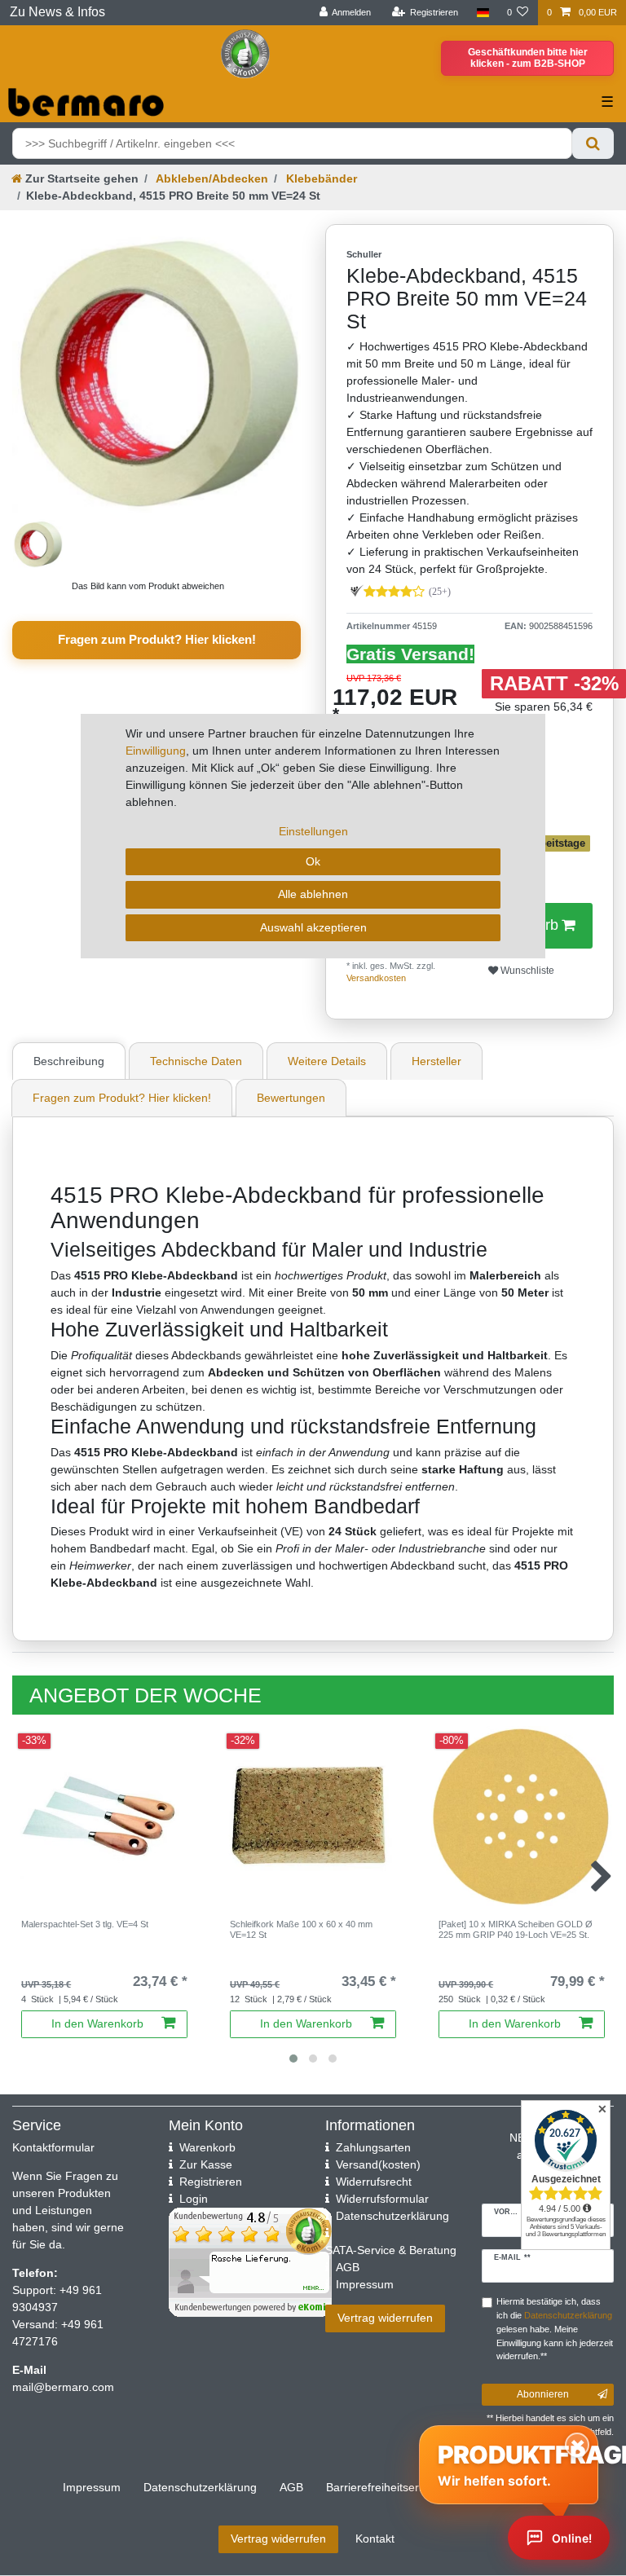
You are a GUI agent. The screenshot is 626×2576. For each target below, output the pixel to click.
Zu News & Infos (57, 12)
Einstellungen (313, 831)
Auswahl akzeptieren (313, 927)
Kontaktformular (53, 2147)
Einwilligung (156, 751)
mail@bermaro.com (63, 2387)
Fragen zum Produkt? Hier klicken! (157, 639)
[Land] (482, 13)
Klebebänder (320, 178)
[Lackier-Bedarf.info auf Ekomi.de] (245, 53)
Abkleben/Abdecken (211, 178)
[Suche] (593, 143)
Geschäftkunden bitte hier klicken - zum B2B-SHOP (528, 58)
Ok (313, 861)
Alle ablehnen (313, 894)
